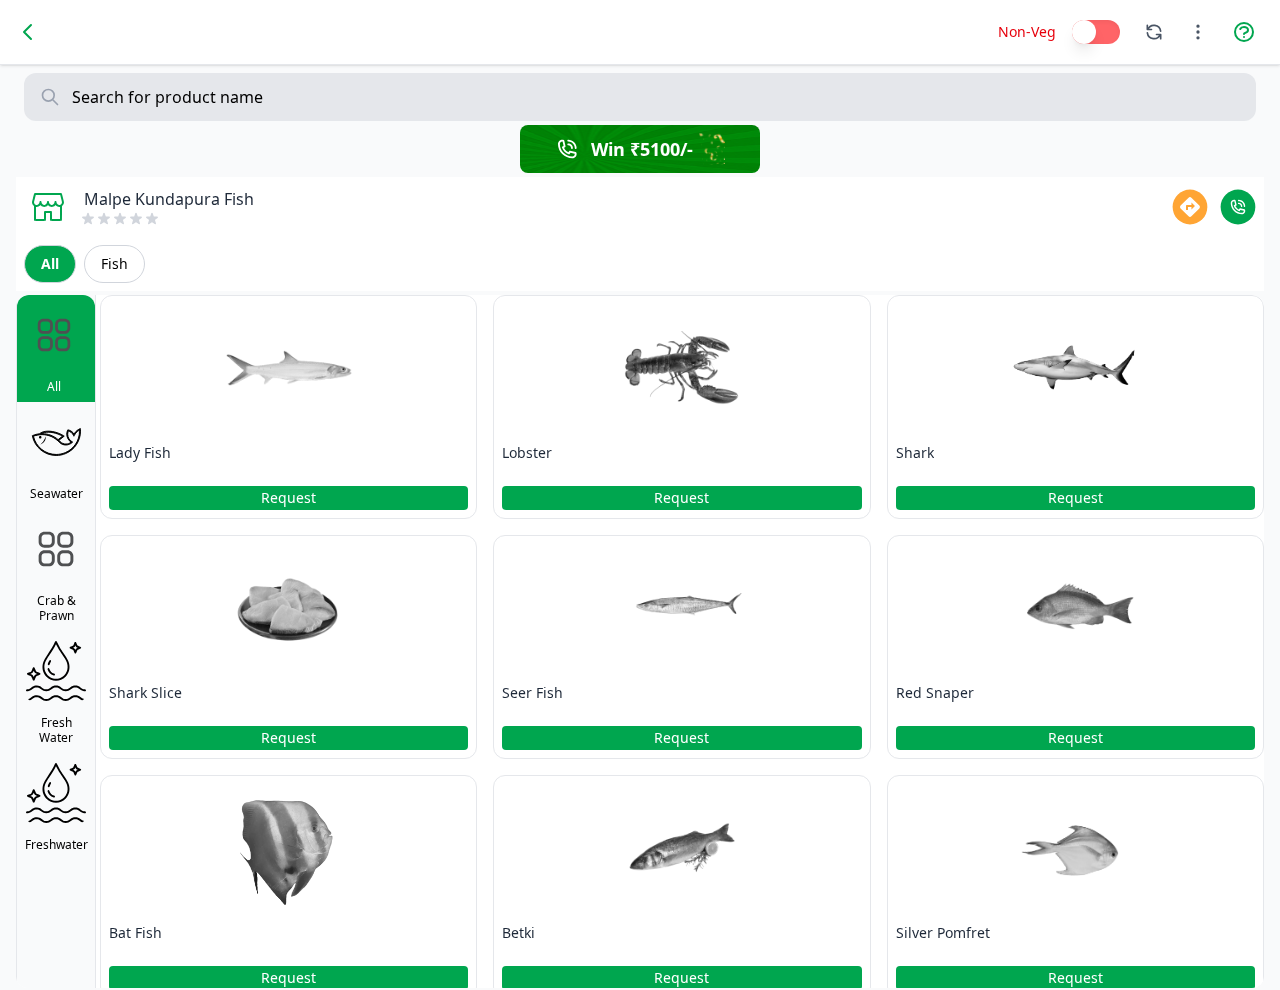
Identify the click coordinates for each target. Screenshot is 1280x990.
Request (288, 497)
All (50, 263)
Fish (114, 263)
